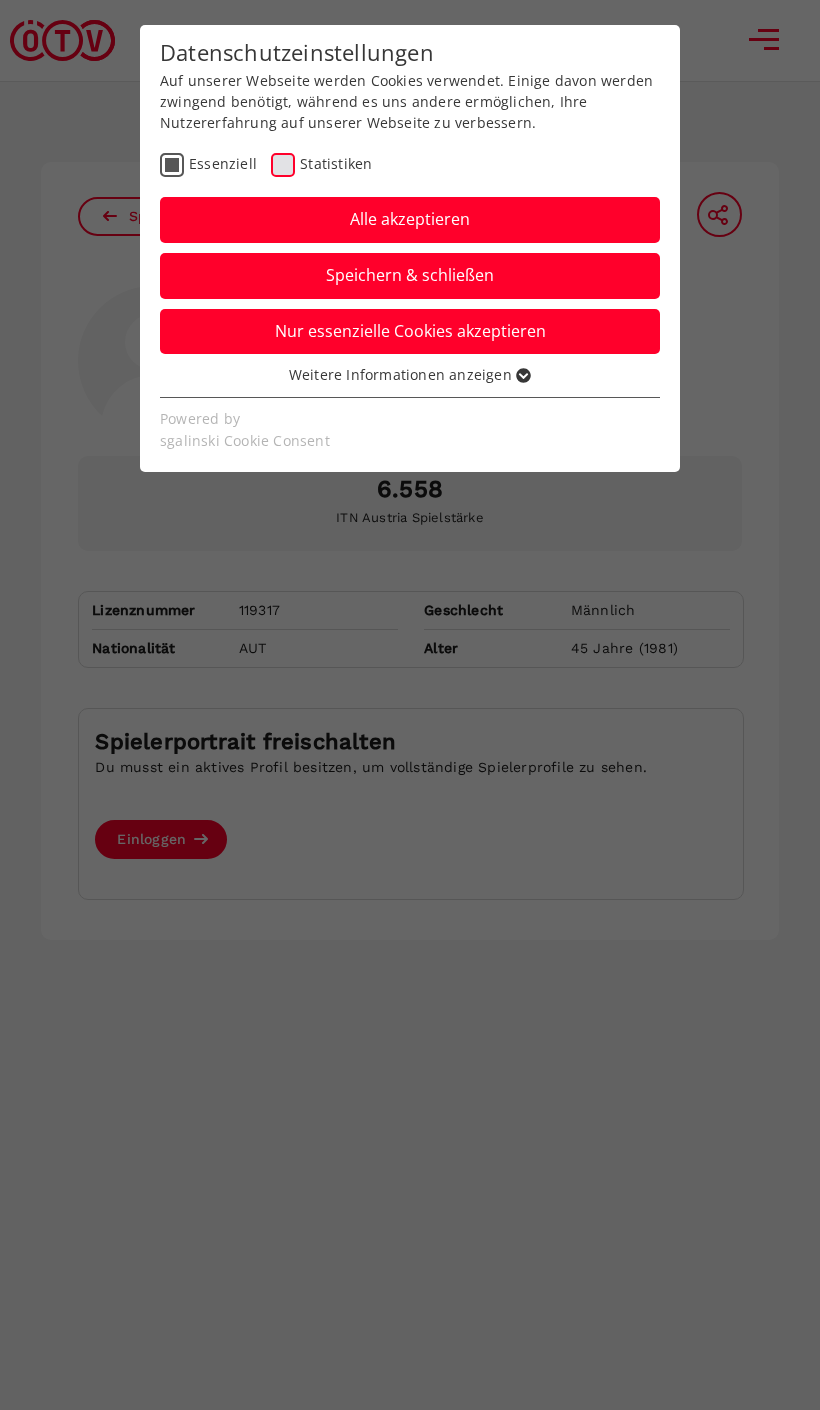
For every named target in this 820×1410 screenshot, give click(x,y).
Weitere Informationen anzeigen (402, 374)
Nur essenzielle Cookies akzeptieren (410, 331)
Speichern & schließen (410, 275)
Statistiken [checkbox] (336, 163)
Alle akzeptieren (410, 219)
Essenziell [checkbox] (223, 163)
